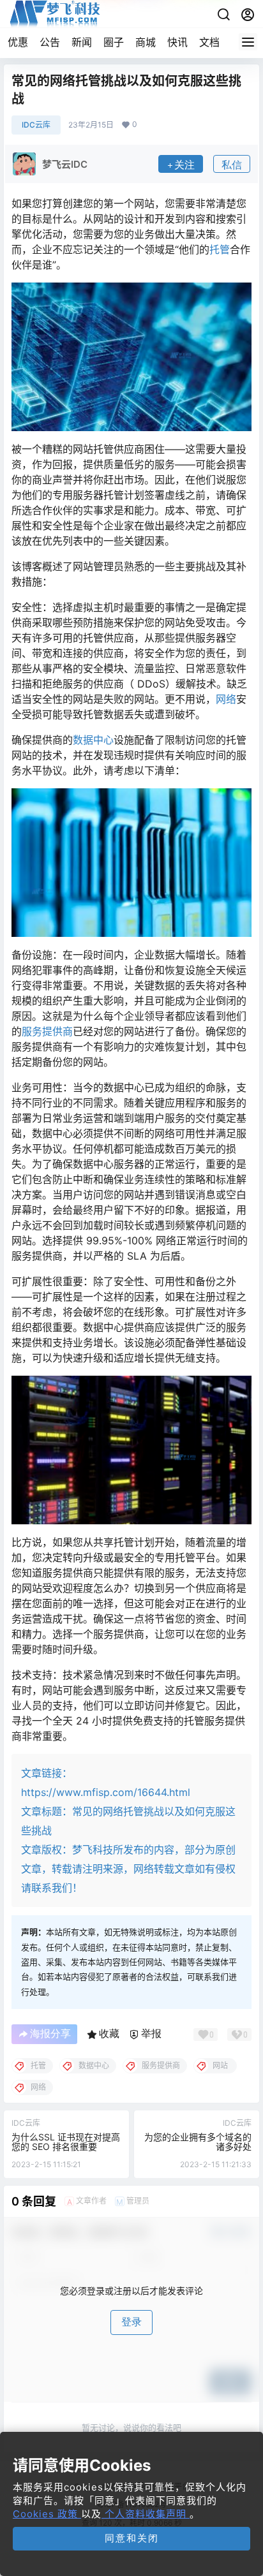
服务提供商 (47, 1031)
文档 (209, 42)
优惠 (18, 42)
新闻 (82, 42)
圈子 (114, 42)
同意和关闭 (132, 2538)
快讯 (177, 42)
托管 (220, 249)
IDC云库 (36, 125)
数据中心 (93, 740)
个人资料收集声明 (146, 2514)
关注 (184, 165)
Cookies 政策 (47, 2514)
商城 (146, 42)
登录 (131, 2322)
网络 (226, 699)
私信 (232, 165)
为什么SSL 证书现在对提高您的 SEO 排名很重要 (66, 2142)
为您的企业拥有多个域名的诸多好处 (198, 2142)
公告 (50, 42)
